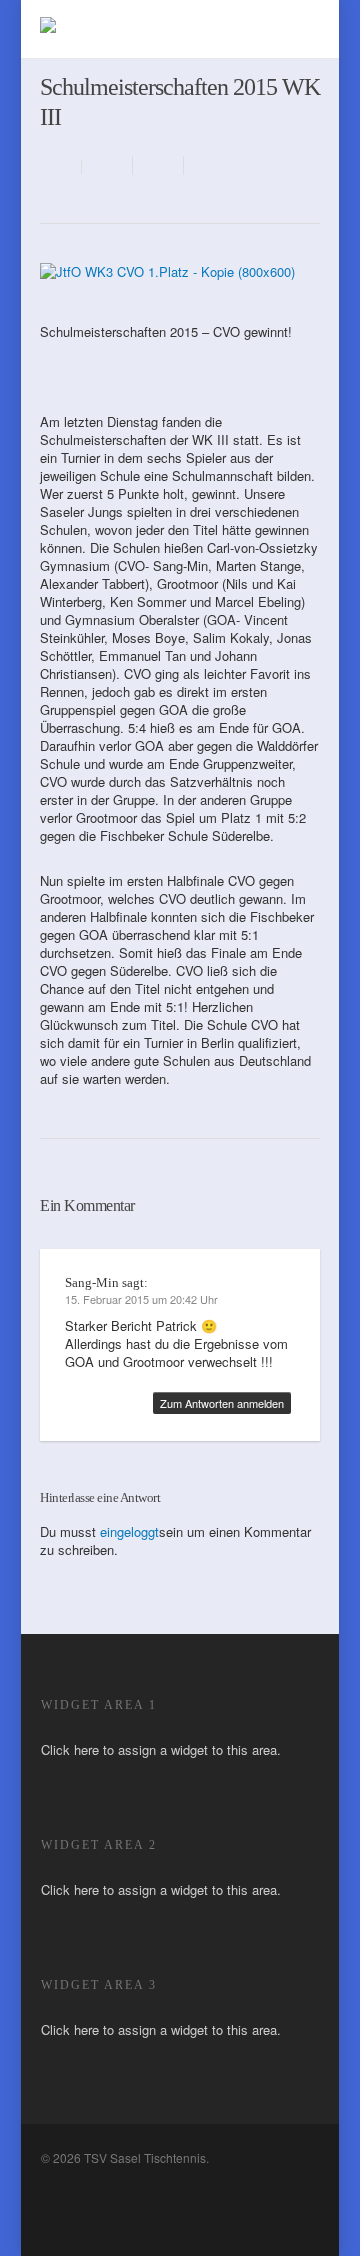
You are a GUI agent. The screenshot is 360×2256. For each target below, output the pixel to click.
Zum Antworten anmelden (222, 1403)
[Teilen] (107, 165)
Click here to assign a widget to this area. (161, 1749)
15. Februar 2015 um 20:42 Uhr (141, 1299)
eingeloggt (129, 1531)
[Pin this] (206, 165)
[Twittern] (158, 165)
